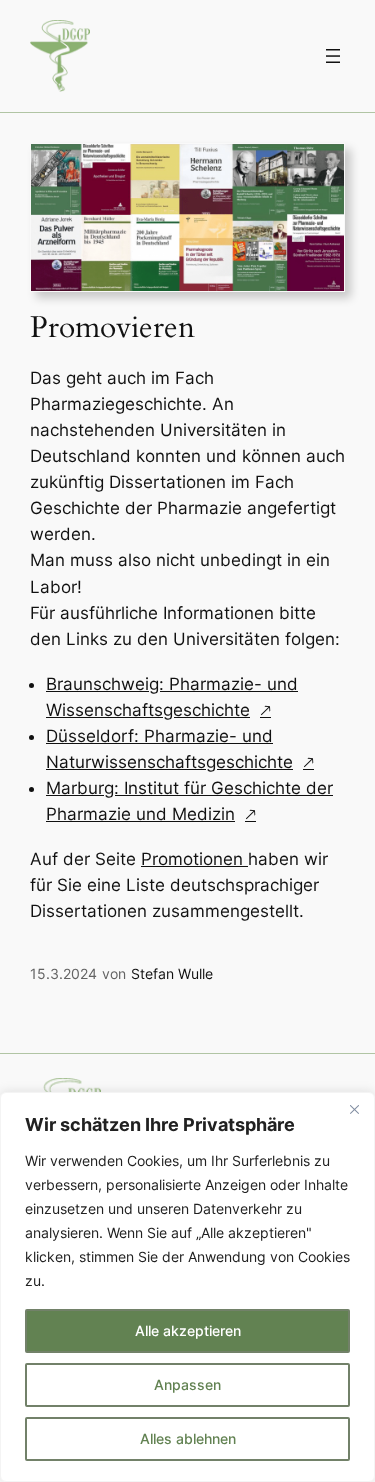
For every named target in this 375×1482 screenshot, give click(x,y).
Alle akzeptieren (188, 1330)
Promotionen (194, 859)
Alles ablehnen (188, 1438)
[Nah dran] (354, 1109)
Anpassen (187, 1384)
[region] (187, 1287)
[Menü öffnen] (333, 56)
